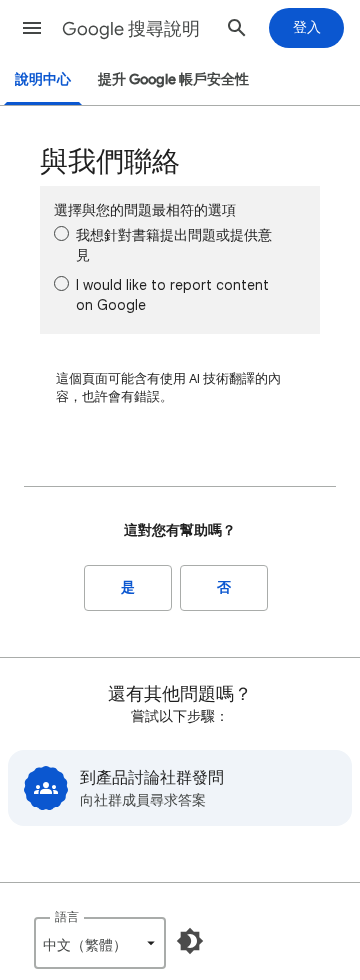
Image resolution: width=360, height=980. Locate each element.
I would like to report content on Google (172, 295)
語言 (67, 916)
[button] (32, 28)
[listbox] (100, 943)
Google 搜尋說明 (131, 29)
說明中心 (43, 79)
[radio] (61, 233)
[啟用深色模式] (190, 941)
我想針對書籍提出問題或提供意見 (174, 245)
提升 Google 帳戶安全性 (173, 79)
